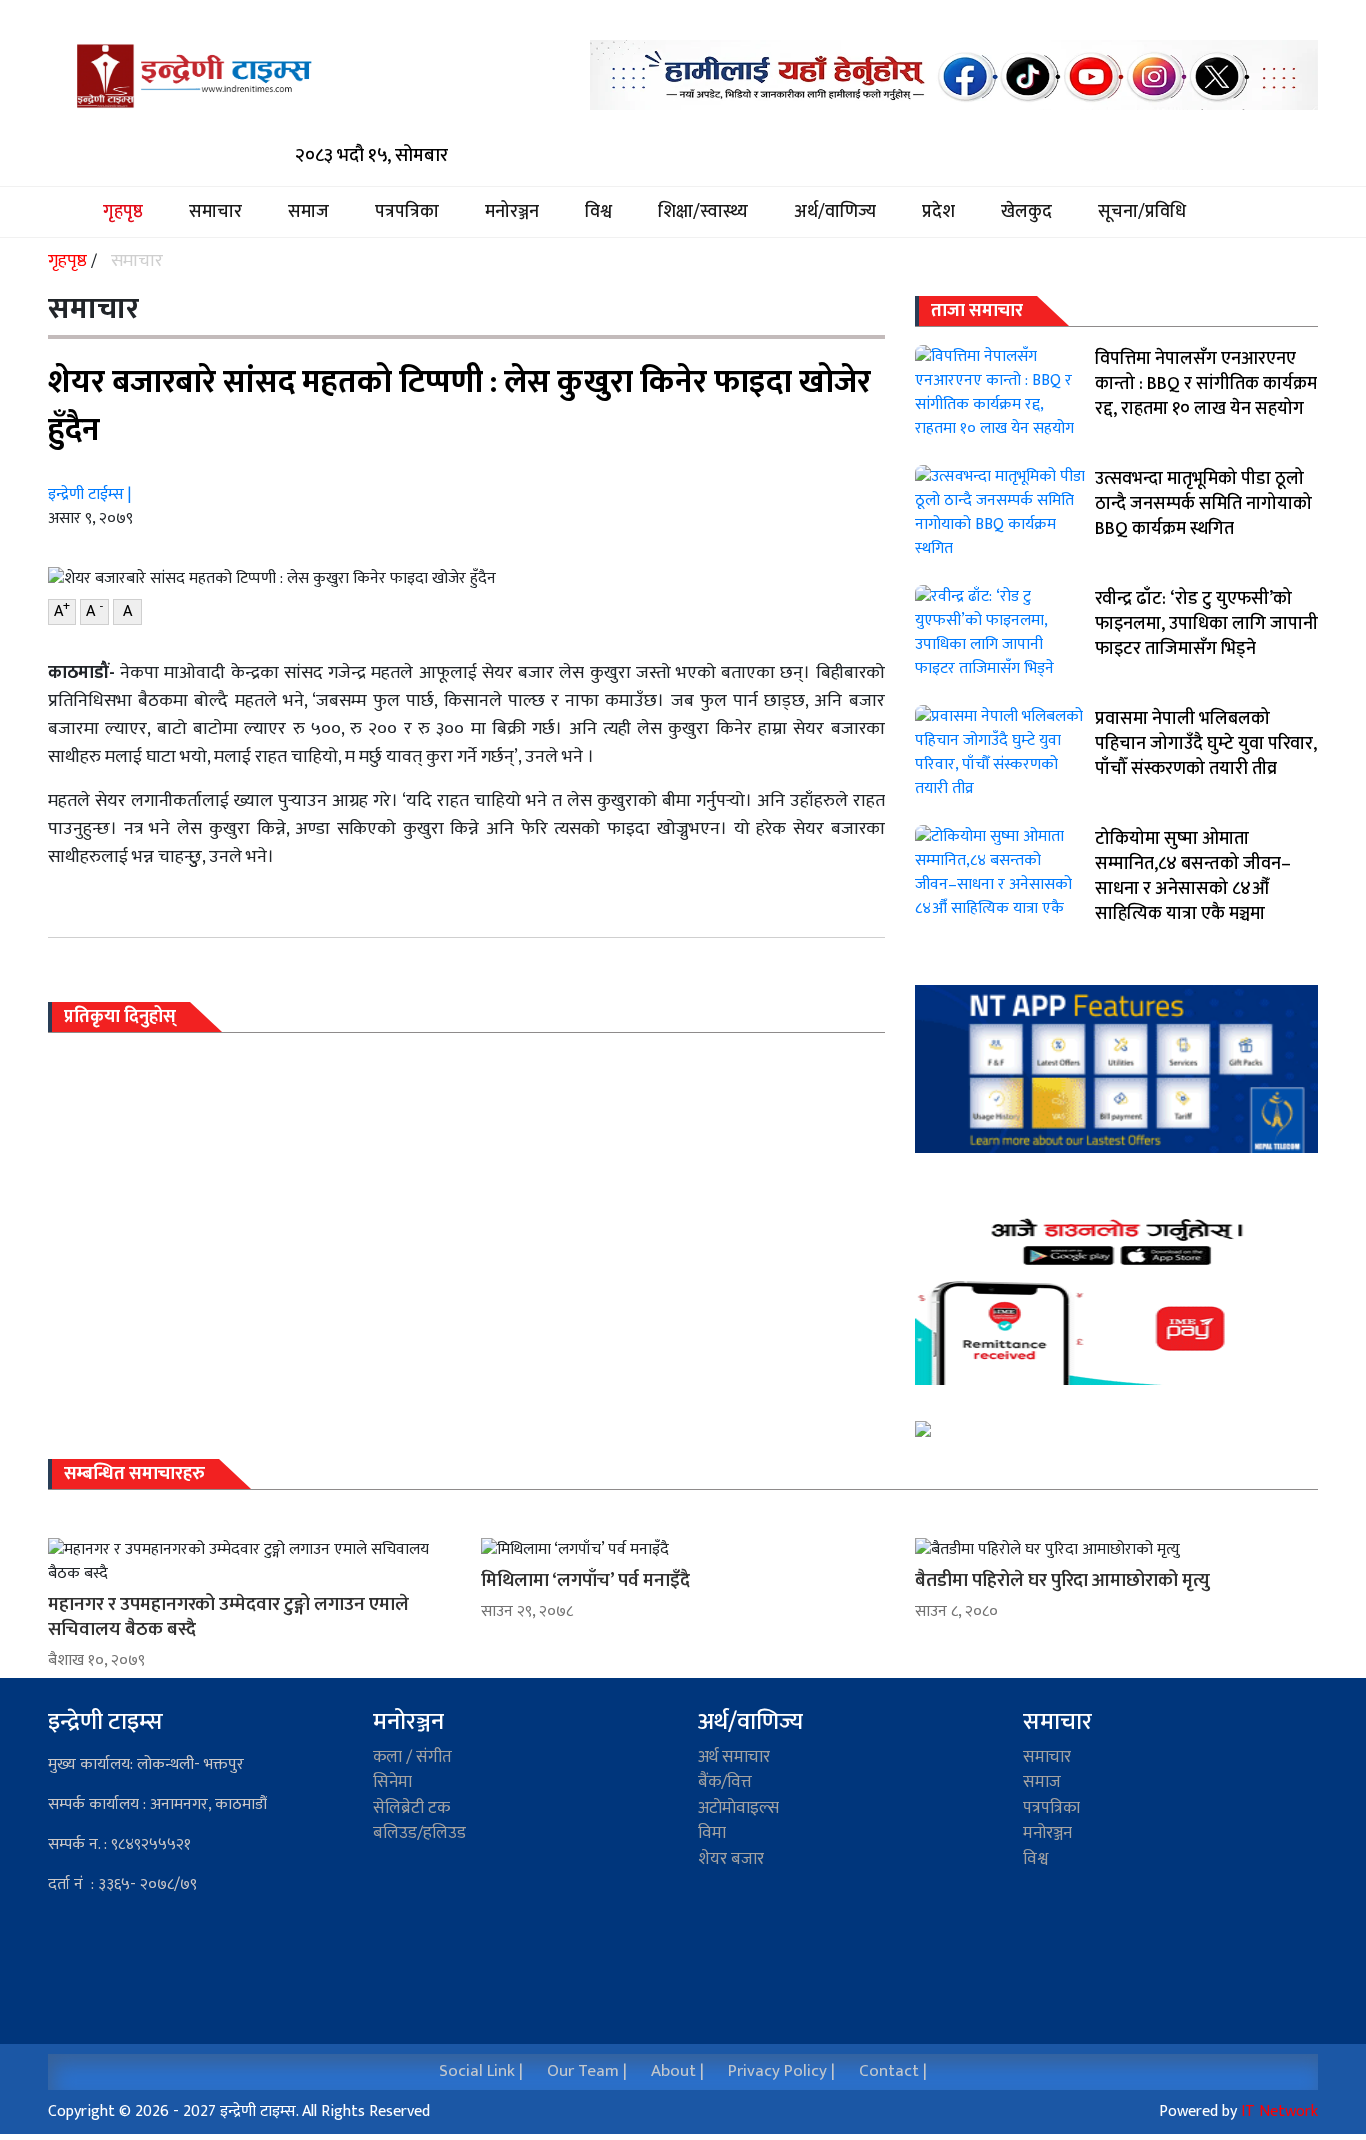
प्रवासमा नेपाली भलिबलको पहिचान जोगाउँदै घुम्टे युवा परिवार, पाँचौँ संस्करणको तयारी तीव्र (1206, 744)
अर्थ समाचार (734, 1757)
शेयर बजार (731, 1859)
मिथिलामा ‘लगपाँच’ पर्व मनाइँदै (585, 1580)
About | (677, 2071)
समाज (308, 212)
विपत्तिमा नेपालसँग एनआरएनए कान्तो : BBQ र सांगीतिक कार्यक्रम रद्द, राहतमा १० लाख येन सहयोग (1206, 384)
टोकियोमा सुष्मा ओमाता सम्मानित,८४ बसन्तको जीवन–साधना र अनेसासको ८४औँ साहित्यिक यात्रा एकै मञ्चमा (1193, 876)
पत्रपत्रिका (407, 212)
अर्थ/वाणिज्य (835, 212)
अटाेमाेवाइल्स (738, 1808)
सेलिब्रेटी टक (411, 1808)
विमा (712, 1833)
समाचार (215, 212)
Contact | (893, 2071)
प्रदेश (938, 212)
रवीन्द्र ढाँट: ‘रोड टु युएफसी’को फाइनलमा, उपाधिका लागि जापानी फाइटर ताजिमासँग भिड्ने (1206, 624)
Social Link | (481, 2071)
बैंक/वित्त (725, 1782)
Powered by (1238, 2111)
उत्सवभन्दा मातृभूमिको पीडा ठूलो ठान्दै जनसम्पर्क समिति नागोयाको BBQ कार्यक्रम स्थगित (1203, 504)
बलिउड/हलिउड (419, 1833)
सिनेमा (392, 1782)
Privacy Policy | (781, 2071)
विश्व (598, 212)
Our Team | (587, 2071)
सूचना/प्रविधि (1142, 212)
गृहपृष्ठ (134, 212)
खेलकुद (1026, 212)
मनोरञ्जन (512, 212)
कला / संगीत (412, 1757)
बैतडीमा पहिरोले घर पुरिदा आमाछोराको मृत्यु (1062, 1580)
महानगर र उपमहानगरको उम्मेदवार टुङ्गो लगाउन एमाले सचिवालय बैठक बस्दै (228, 1617)
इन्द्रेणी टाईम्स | (89, 494)
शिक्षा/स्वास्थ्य (703, 212)
